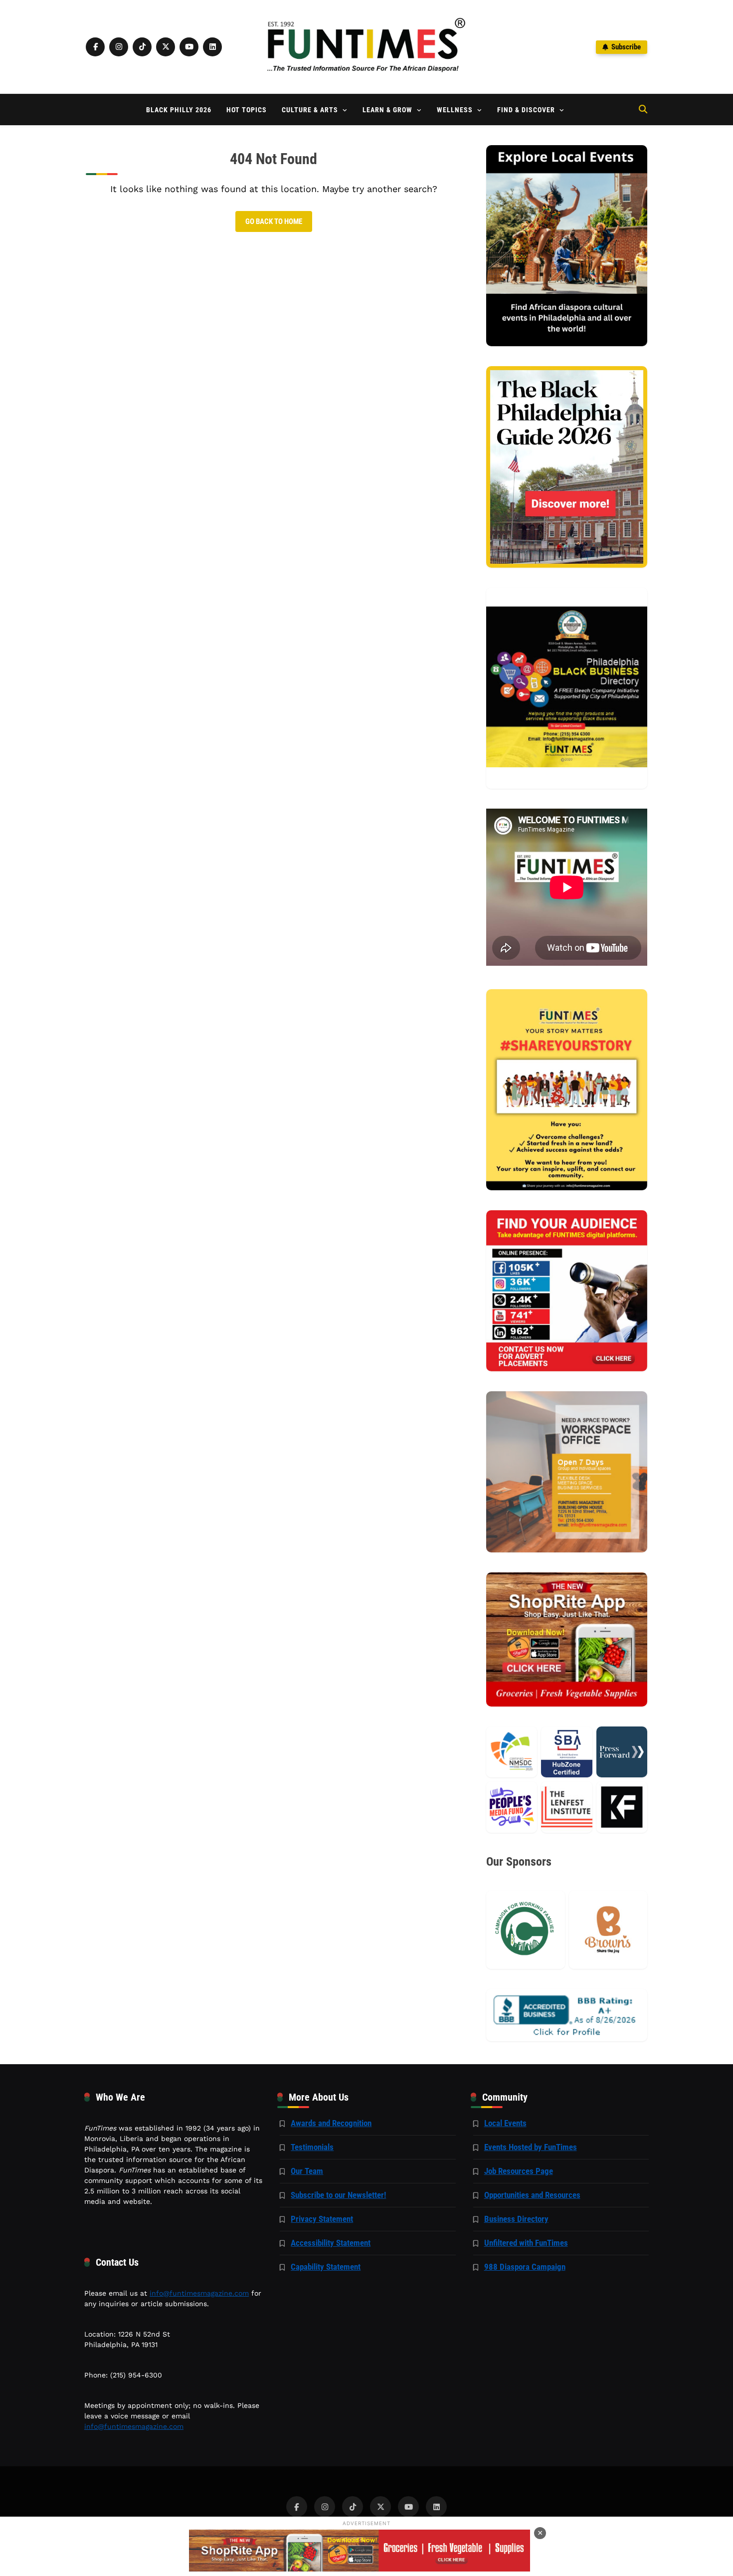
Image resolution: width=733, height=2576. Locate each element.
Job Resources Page (519, 2171)
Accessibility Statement (331, 2243)
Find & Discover (526, 110)
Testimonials (312, 2147)
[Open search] (643, 109)
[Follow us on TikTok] (142, 47)
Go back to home (274, 221)
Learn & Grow (387, 110)
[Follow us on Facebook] (95, 47)
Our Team (307, 2171)
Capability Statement (326, 2267)
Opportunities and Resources (532, 2195)
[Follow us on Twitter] (166, 47)
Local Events (505, 2123)
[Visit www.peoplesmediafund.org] (512, 1807)
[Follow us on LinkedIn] (212, 47)
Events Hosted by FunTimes (531, 2147)
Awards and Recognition (331, 2123)
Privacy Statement (322, 2219)
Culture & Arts (310, 110)
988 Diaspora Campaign (525, 2267)
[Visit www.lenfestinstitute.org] (566, 1807)
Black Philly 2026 (179, 110)
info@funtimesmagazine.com (199, 2293)
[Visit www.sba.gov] (566, 1752)
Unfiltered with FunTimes (526, 2243)
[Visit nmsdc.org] (512, 1752)
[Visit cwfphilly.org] (525, 1930)
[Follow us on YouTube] (189, 47)
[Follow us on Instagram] (119, 47)
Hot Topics (247, 110)
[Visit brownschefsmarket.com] (608, 1930)
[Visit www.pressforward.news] (622, 1752)
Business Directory (516, 2219)
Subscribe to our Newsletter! (338, 2195)
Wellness (455, 110)
